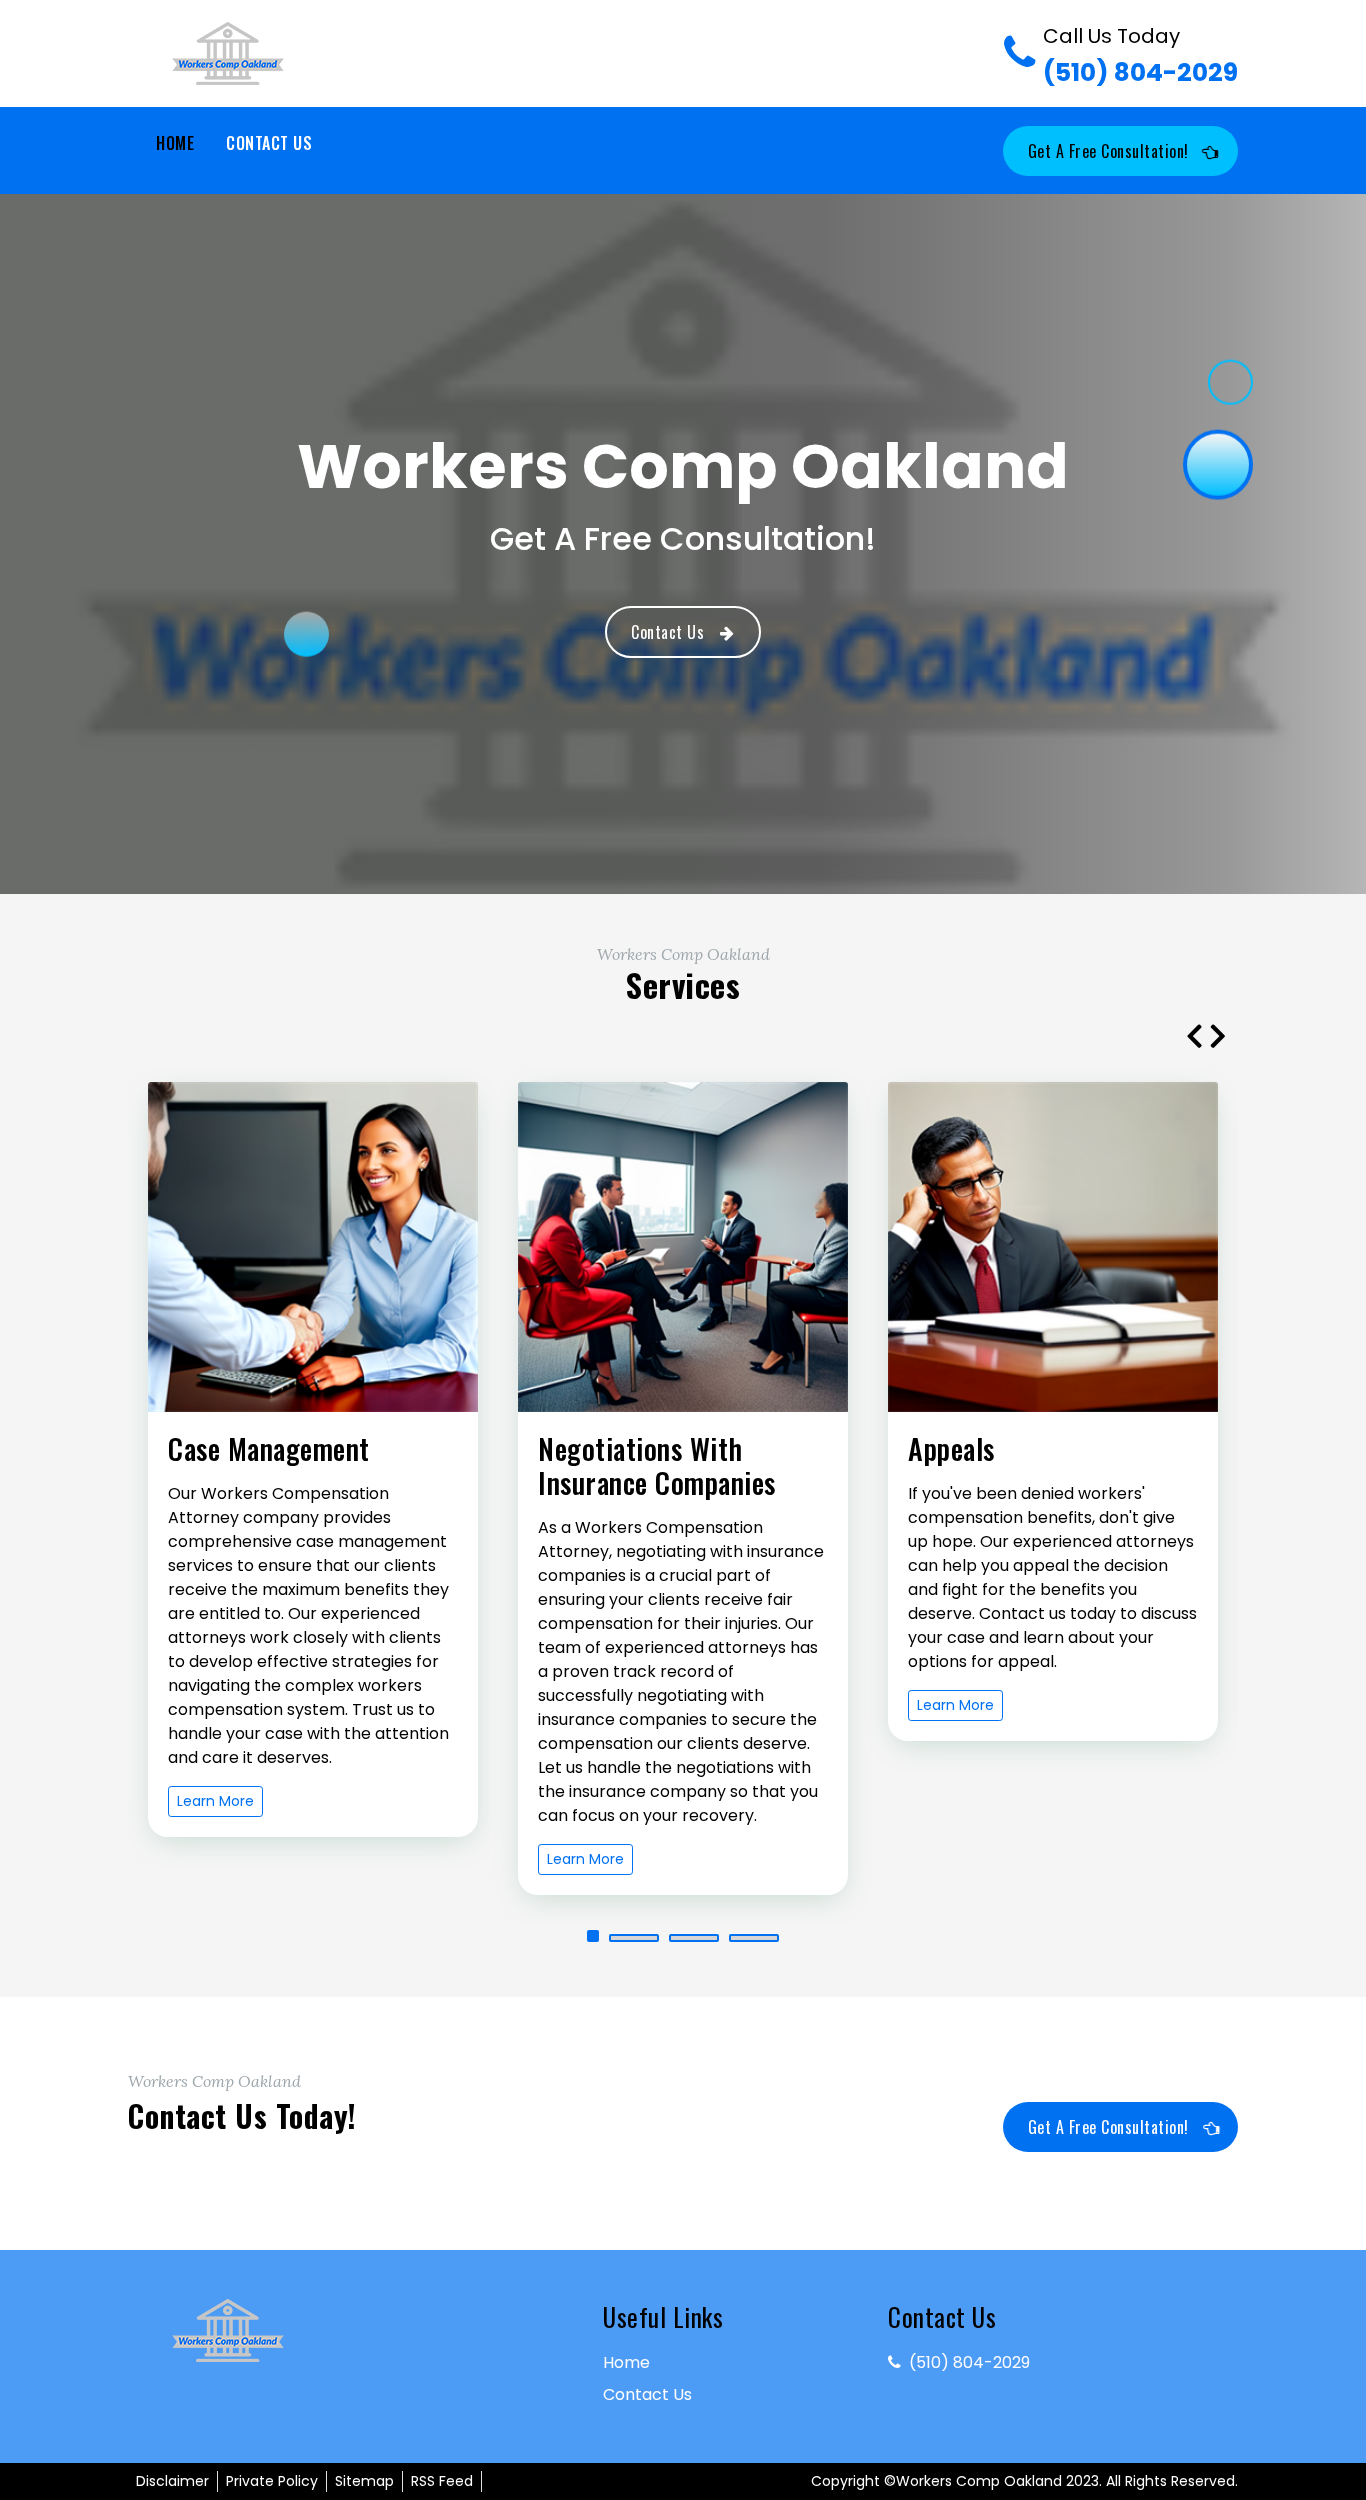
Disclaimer (172, 2481)
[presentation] (1194, 1035)
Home (175, 143)
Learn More (215, 1801)
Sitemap (364, 2481)
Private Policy (272, 2481)
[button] (593, 1936)
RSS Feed (442, 2481)
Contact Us (269, 143)
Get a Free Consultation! (1108, 151)
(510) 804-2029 (1140, 56)
